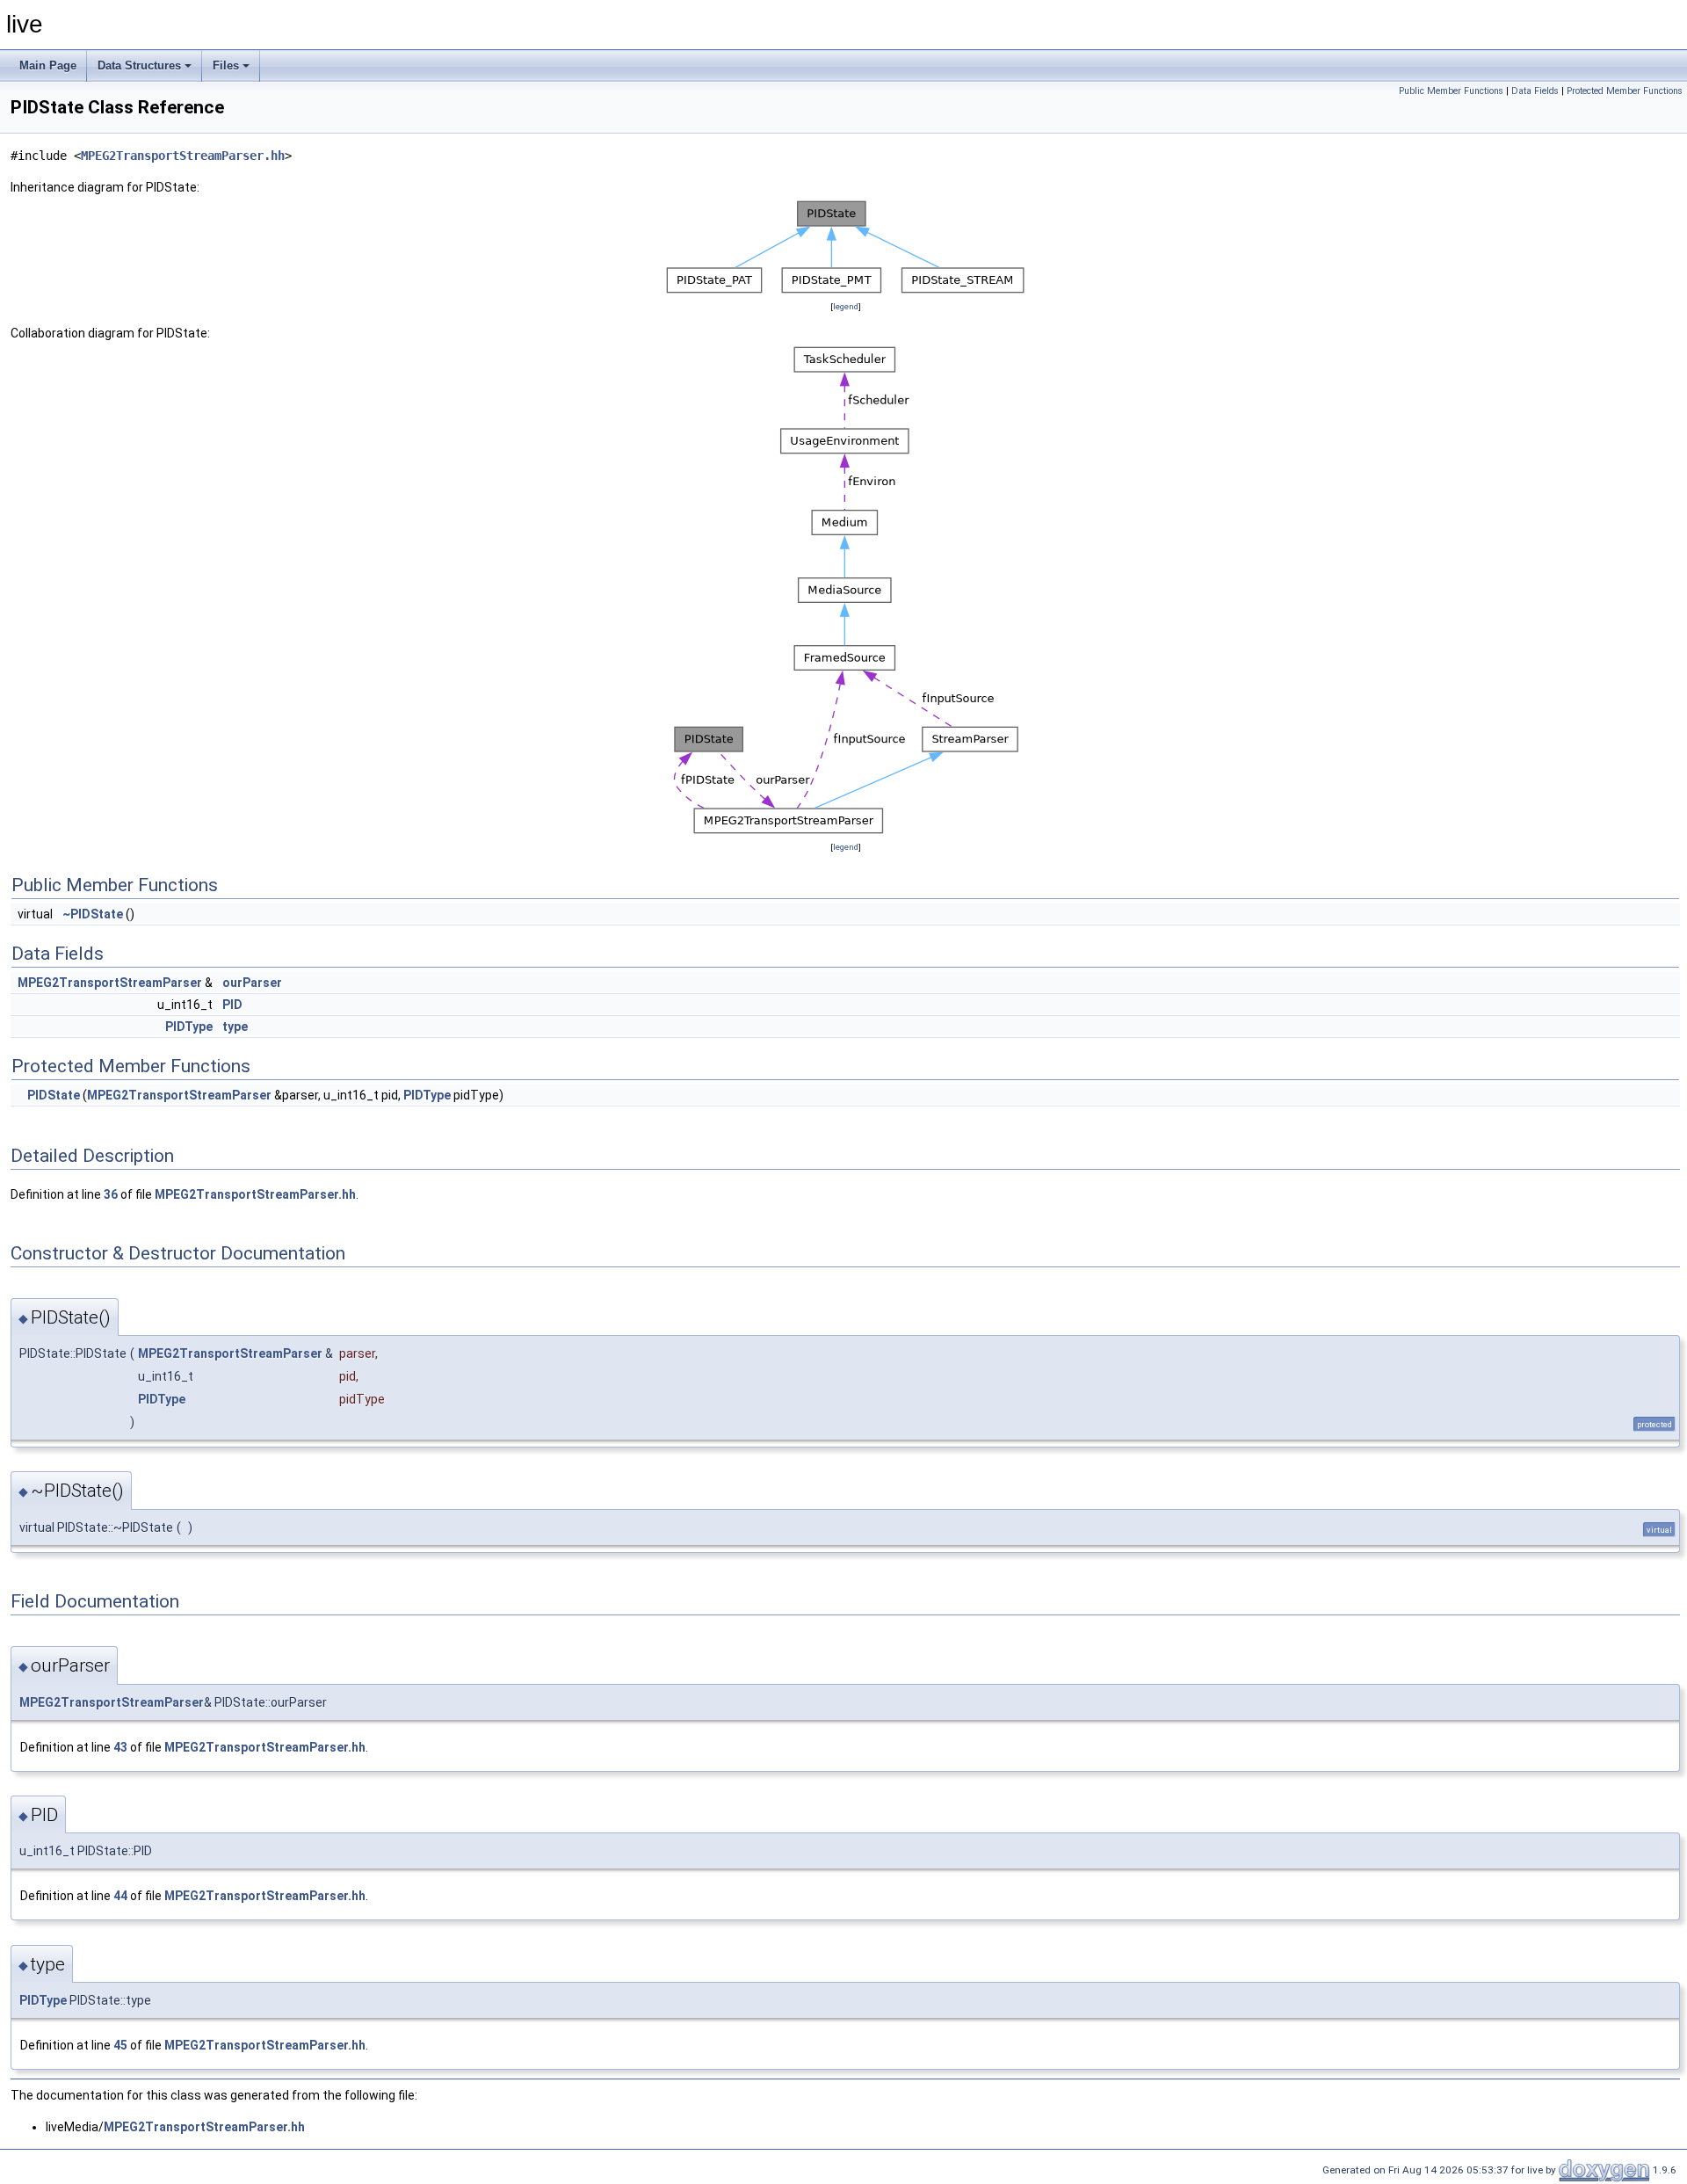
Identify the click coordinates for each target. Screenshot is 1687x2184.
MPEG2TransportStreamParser (110, 983)
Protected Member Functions (1625, 91)
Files (226, 65)
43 (120, 1747)
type (235, 1027)
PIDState (54, 1095)
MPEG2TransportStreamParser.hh (183, 156)
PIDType (189, 1027)
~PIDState (93, 914)
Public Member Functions (1451, 91)
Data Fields (1535, 91)
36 (111, 1194)
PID (232, 1005)
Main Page (48, 65)
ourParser (252, 983)
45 (120, 2045)
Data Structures (139, 65)
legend (846, 306)
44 (120, 1896)
